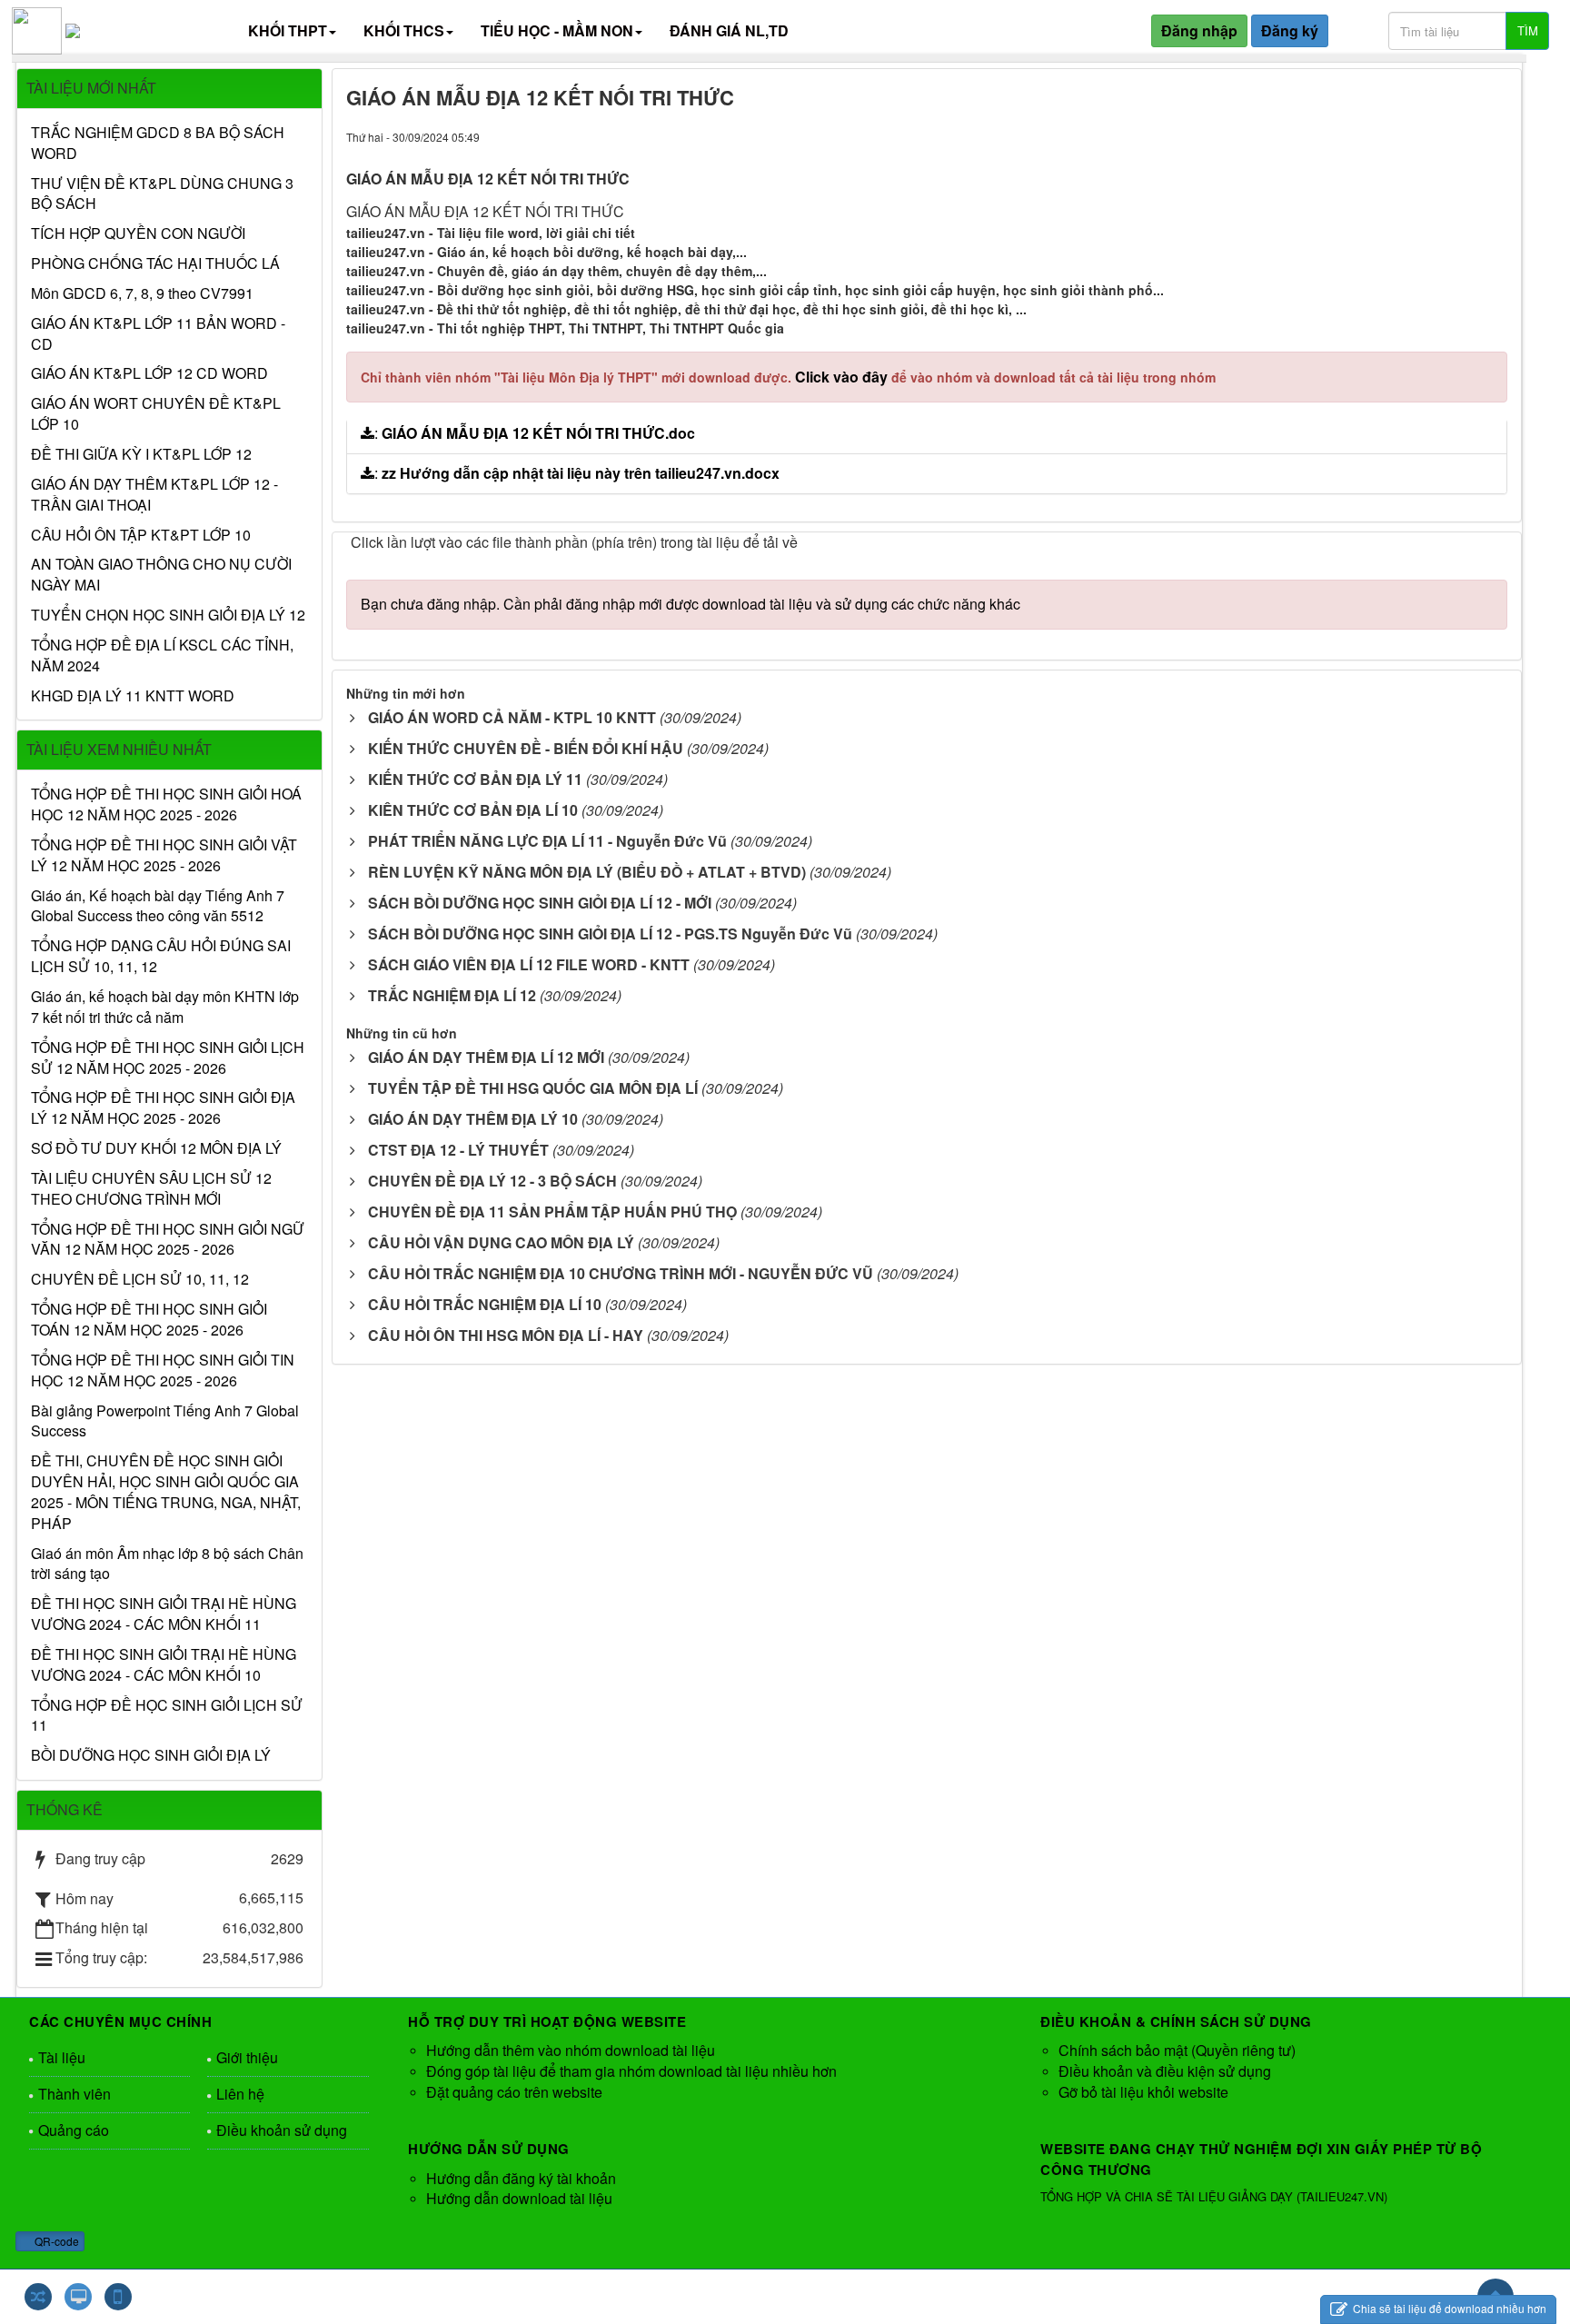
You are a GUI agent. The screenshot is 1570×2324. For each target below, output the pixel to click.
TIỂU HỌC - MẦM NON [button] (557, 30)
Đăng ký (1290, 30)
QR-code (55, 2241)
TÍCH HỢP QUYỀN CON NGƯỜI (138, 233)
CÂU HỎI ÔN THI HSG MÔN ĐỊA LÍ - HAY (506, 1335)
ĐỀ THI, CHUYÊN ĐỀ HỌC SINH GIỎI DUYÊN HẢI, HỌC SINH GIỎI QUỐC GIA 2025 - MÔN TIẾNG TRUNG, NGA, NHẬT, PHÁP (166, 1492)
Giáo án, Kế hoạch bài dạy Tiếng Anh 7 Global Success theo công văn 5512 (158, 906)
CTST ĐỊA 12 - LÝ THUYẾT (458, 1150)
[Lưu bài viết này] (1493, 136)
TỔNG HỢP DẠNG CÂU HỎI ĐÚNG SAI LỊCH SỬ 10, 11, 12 (161, 956)
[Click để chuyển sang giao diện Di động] (118, 2297)
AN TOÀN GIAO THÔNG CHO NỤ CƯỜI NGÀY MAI (161, 575)
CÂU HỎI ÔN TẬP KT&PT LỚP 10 (141, 535)
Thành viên (75, 2094)
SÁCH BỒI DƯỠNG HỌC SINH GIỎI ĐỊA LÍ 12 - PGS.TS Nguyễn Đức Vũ (610, 934)
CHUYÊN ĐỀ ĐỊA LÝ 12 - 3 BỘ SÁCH (492, 1181)
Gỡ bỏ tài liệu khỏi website (1143, 2092)
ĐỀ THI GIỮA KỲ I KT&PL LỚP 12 (141, 454)
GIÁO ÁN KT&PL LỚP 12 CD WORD (149, 373)
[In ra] (1459, 136)
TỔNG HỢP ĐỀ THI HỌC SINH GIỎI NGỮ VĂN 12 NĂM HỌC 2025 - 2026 (168, 1240)
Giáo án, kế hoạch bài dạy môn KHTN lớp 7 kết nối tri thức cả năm (165, 1007)
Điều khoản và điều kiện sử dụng (1165, 2071)
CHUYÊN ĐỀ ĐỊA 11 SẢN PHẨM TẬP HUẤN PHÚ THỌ (552, 1212)
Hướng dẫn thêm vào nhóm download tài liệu (571, 2050)
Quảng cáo (74, 2130)
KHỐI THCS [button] (404, 30)
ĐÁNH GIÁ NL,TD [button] (729, 30)
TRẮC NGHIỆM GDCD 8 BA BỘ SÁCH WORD (158, 143)
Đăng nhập (1199, 30)
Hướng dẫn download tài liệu (519, 2198)
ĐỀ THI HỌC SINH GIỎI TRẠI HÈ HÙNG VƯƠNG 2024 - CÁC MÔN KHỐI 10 (164, 1665)
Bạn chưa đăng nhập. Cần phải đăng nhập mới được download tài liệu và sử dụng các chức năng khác (691, 604)
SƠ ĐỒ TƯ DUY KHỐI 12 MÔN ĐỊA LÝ (156, 1148)
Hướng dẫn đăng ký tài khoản (521, 2178)
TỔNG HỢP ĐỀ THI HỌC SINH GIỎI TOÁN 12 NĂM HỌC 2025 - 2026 (149, 1320)
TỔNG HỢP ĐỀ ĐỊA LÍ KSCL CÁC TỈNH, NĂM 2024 (162, 655)
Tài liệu (62, 2057)
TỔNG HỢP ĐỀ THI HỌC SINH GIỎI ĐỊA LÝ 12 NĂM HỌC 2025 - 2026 (163, 1108)
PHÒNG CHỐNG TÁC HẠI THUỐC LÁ (155, 263)
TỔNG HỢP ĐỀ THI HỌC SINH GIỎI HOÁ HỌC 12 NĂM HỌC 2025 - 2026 (166, 804)
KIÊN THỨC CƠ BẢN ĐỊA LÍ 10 (473, 810)
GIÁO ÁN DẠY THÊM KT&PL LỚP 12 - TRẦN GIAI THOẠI (154, 495)
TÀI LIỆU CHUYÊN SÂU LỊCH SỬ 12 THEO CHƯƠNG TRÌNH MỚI (151, 1189)
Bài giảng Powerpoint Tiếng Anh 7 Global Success (165, 1421)
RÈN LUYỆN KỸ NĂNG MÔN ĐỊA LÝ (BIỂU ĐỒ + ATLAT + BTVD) (587, 872)
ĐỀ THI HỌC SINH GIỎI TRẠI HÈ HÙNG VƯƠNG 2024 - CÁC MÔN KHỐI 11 (164, 1614)
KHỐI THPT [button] (288, 30)
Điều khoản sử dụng (282, 2130)
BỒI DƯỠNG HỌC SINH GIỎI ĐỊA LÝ (151, 1755)
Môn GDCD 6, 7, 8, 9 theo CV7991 (142, 293)
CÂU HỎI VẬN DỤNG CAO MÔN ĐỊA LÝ (501, 1242)
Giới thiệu (247, 2057)
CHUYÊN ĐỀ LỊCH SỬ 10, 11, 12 (140, 1279)
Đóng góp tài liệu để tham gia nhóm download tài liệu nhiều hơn (631, 2071)
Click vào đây (843, 377)
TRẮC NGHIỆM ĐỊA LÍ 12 (452, 995)
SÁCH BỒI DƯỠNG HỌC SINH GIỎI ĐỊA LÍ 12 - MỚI (540, 903)
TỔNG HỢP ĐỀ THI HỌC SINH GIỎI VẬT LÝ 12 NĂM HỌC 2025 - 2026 (164, 855)
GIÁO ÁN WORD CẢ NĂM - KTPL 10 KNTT (512, 717)
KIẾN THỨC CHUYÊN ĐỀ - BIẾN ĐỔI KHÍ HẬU (526, 748)
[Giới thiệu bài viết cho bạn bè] (1424, 136)
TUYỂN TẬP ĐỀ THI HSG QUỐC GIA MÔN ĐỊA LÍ (533, 1088)
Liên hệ (240, 2094)
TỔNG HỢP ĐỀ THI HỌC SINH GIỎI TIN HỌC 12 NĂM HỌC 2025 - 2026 (163, 1371)
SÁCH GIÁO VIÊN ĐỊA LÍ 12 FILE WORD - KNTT (529, 964)
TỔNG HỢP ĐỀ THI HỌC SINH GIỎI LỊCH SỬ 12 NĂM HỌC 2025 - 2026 (168, 1058)
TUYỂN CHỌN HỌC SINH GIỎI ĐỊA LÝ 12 (168, 615)
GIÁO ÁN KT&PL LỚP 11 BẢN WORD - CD (158, 334)
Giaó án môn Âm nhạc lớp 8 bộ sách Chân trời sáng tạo (167, 1564)
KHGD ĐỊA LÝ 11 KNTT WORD (133, 696)
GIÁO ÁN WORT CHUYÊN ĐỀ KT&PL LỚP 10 (156, 414)
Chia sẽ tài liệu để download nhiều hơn (1448, 2308)
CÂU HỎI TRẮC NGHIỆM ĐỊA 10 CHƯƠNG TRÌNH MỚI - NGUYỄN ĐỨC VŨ (621, 1273)
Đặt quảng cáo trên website (514, 2092)
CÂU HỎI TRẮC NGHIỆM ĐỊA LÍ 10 (485, 1304)
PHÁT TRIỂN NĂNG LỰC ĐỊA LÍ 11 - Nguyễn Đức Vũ (547, 841)
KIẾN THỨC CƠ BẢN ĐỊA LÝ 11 (475, 779)
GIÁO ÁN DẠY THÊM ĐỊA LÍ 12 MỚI (486, 1057)
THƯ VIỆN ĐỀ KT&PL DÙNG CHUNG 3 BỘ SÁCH (162, 194)
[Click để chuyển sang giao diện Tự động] (38, 2297)
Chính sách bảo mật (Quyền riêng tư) (1177, 2050)
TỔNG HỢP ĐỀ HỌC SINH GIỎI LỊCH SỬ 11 (167, 1716)
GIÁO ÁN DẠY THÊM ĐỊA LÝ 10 (473, 1119)
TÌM (1528, 30)
